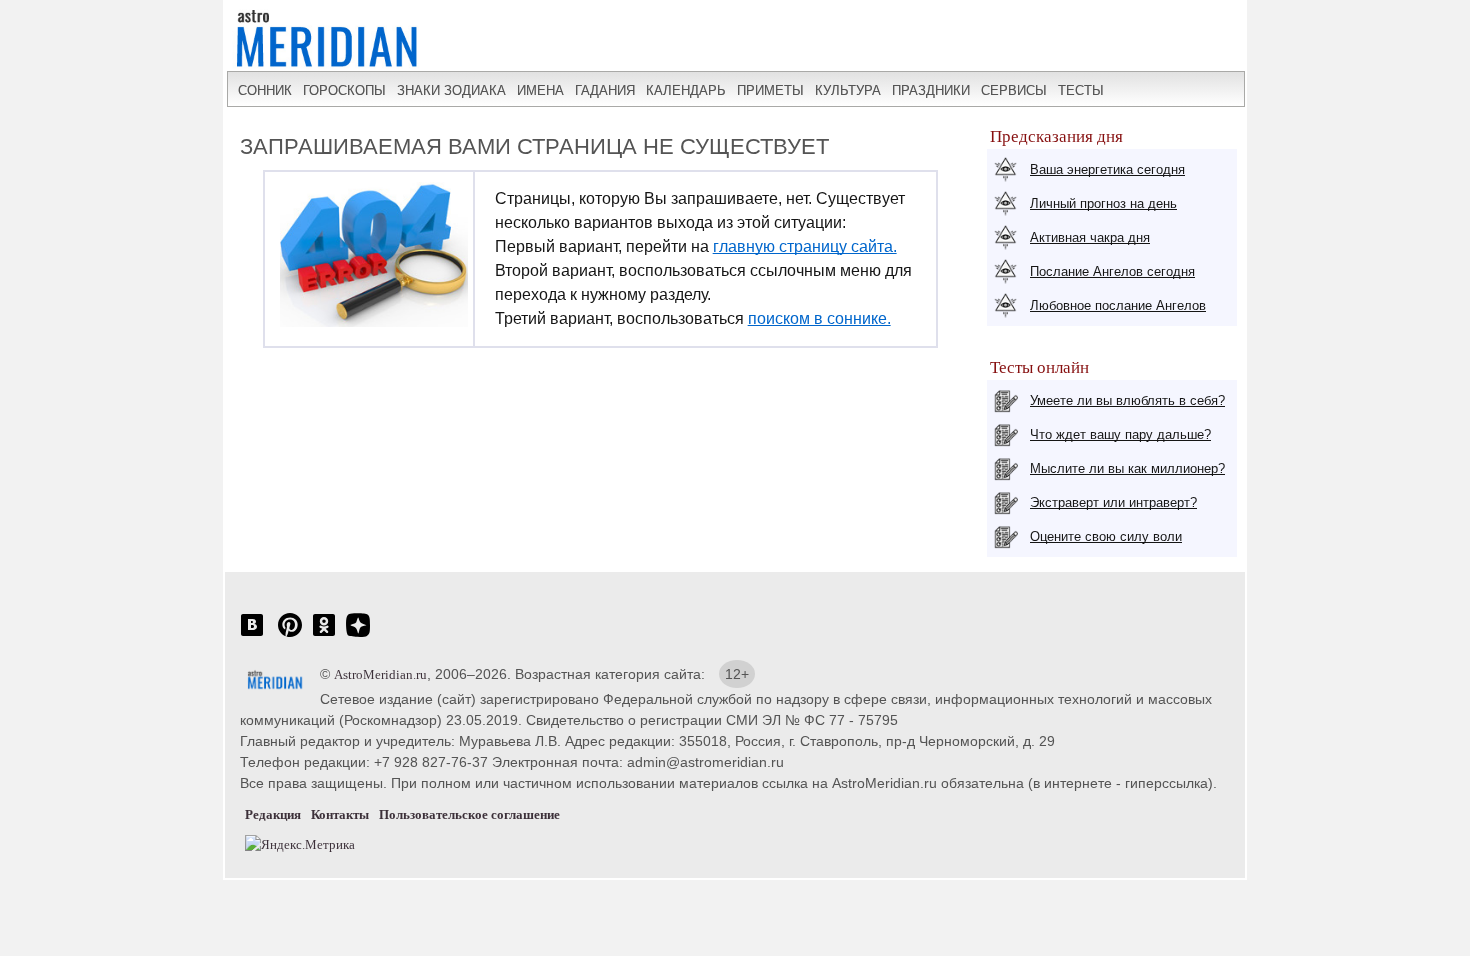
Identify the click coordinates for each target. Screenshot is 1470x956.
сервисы (1014, 90)
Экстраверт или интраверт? (1113, 502)
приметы (770, 90)
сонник (265, 90)
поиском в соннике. (819, 318)
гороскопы (344, 90)
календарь (686, 90)
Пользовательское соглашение (469, 814)
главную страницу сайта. (805, 246)
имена (540, 90)
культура (848, 90)
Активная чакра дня (1090, 237)
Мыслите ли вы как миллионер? (1127, 468)
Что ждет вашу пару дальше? (1120, 434)
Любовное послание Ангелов (1118, 305)
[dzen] (358, 635)
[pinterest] (290, 635)
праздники (931, 90)
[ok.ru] (324, 635)
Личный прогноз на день (1103, 203)
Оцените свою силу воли (1106, 536)
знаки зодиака (451, 90)
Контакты (340, 814)
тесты (1081, 90)
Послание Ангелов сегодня (1112, 271)
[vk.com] (252, 635)
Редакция (273, 814)
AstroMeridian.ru (380, 674)
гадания (605, 90)
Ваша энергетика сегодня (1107, 169)
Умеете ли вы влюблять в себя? (1127, 400)
